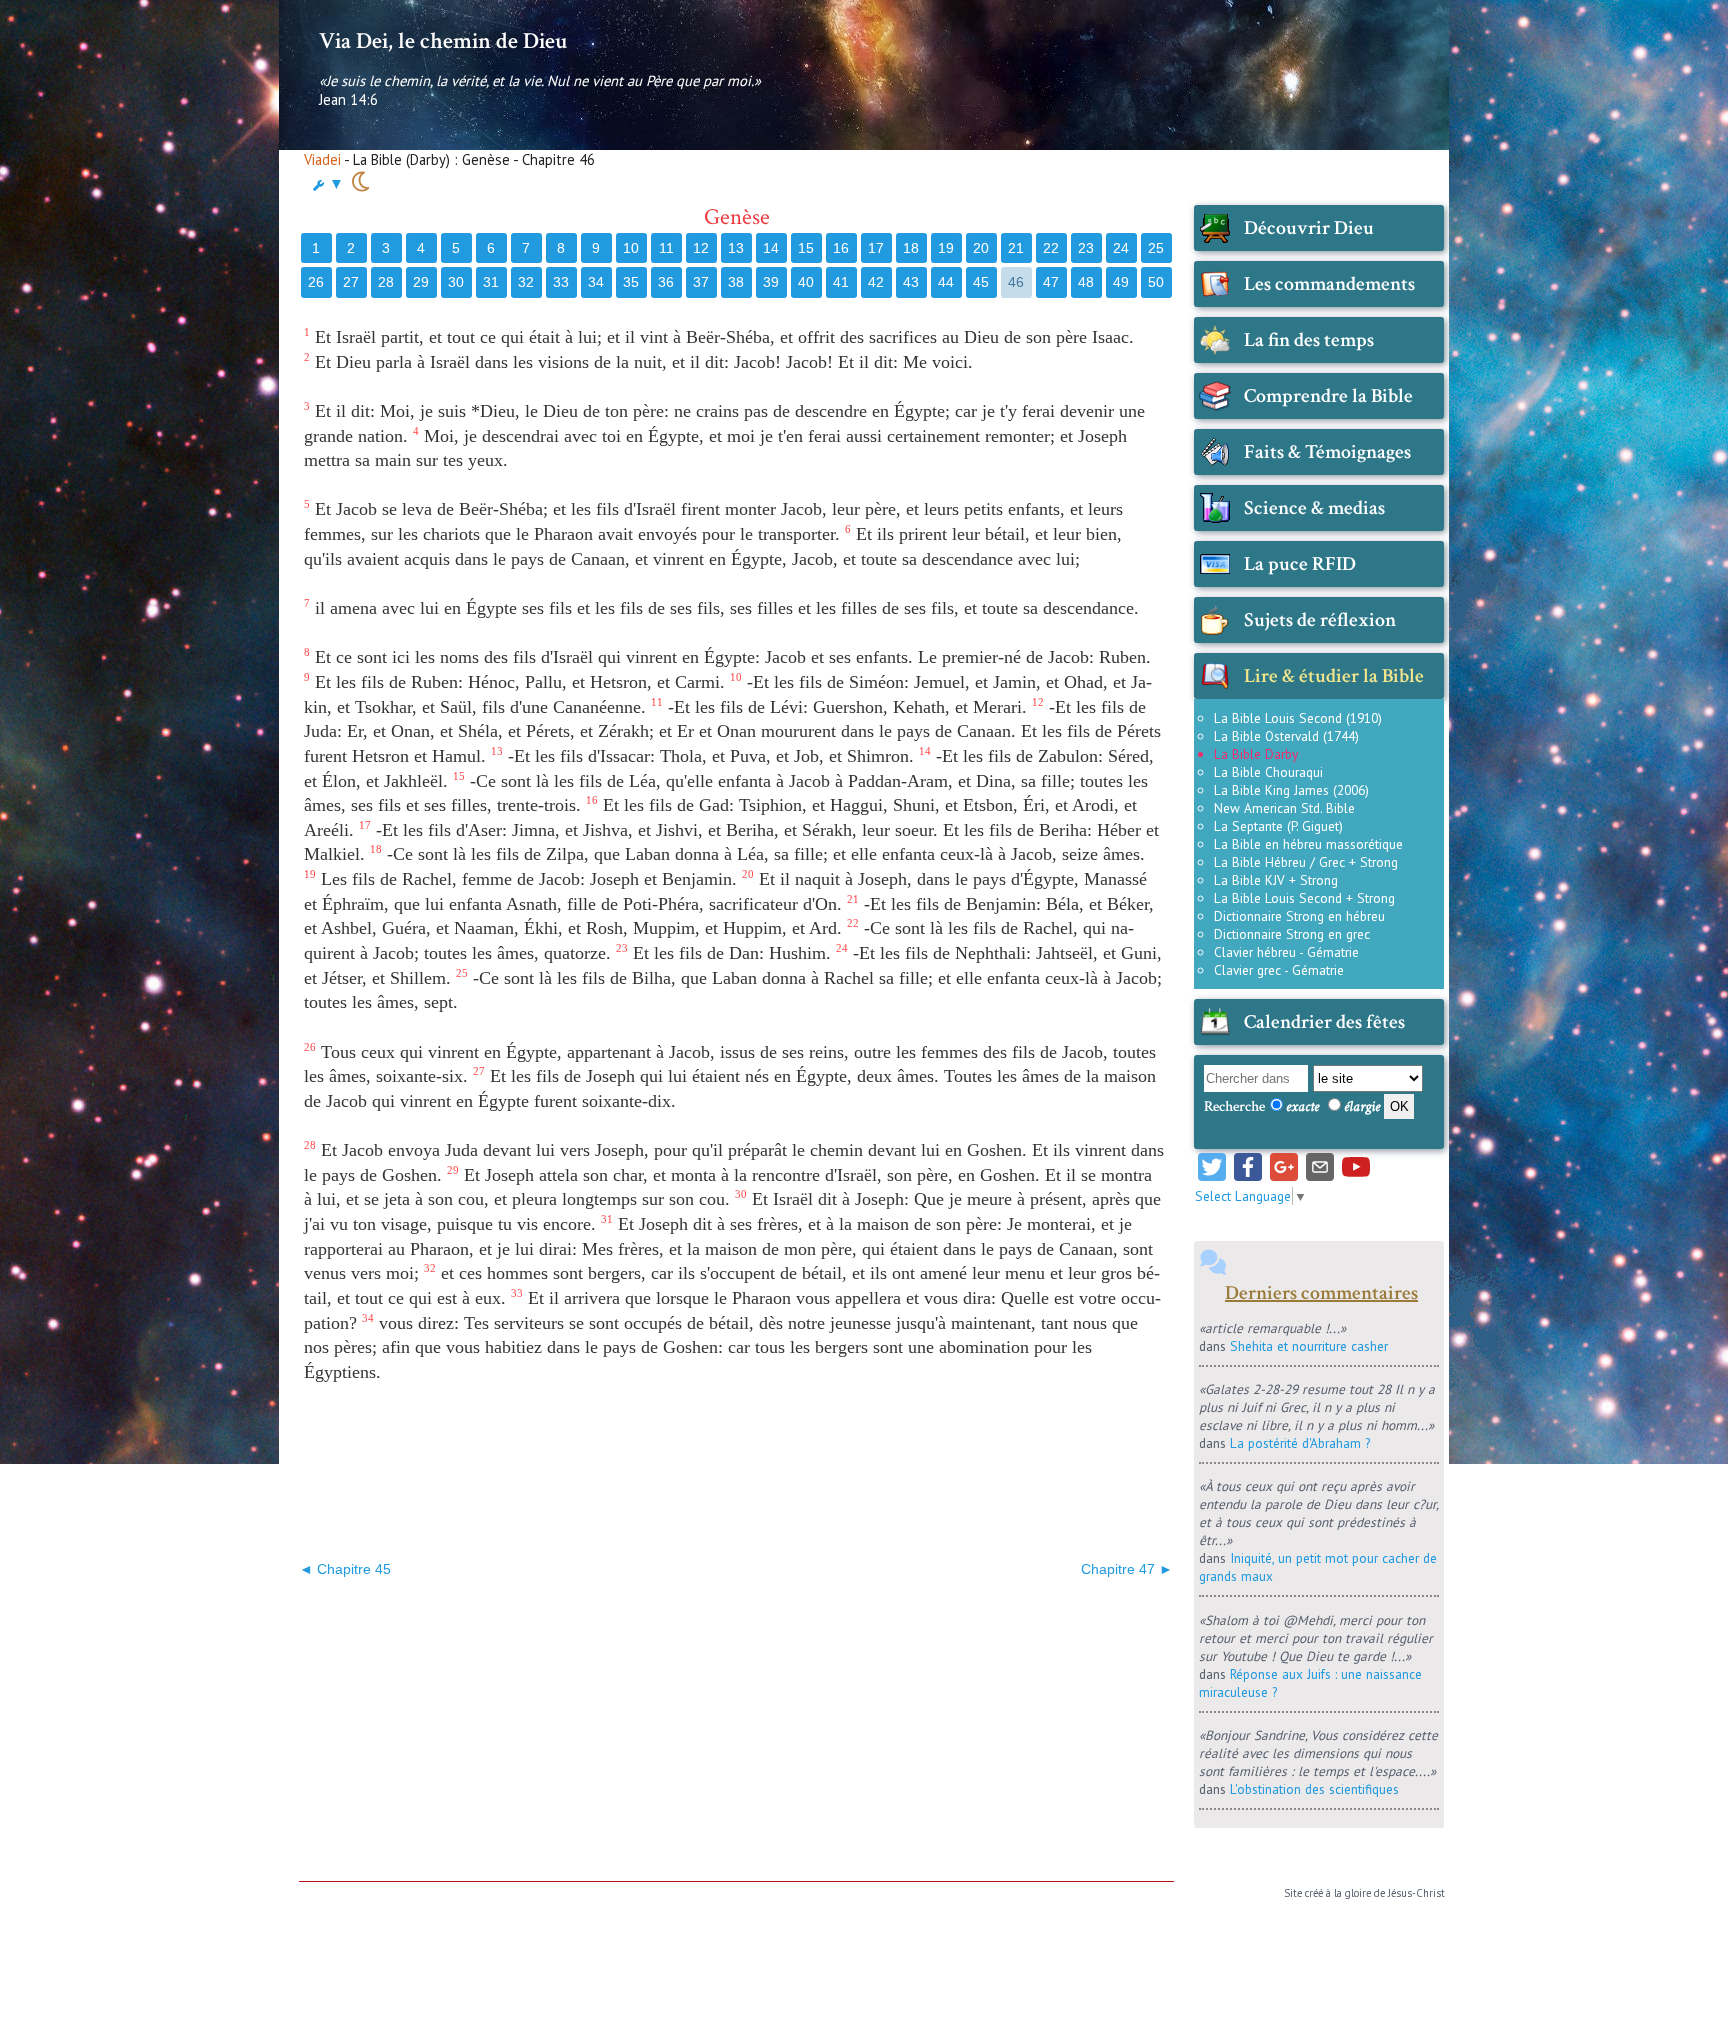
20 (981, 248)
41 (841, 282)
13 (736, 248)
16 (841, 248)
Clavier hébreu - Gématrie (1286, 952)
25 (1156, 248)
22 (1051, 248)
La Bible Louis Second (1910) (1298, 718)
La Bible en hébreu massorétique (1308, 844)
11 (666, 248)
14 (771, 248)
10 (631, 248)
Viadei (322, 159)
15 (806, 248)
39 (771, 282)
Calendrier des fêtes (1324, 1022)
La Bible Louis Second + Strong (1304, 898)
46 (1016, 282)
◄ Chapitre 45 (345, 1569)
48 (1086, 282)
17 (876, 248)
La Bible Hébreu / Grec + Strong (1306, 862)
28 (386, 282)
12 (701, 248)
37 (701, 282)
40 (806, 282)
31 (491, 282)
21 (1016, 248)
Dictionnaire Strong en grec (1292, 934)
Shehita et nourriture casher (1309, 1346)
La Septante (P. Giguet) (1278, 826)
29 (421, 282)
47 (1051, 282)
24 (1121, 248)
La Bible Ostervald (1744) (1286, 736)
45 (981, 282)
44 (946, 282)
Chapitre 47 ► (1127, 1569)
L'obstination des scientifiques (1314, 1789)
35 (631, 282)
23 (1086, 248)
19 (946, 248)
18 (911, 248)
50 (1156, 282)
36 (666, 282)
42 (876, 282)
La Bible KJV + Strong (1276, 880)
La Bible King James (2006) (1291, 790)
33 (561, 282)
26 (316, 282)
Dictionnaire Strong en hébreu (1299, 916)
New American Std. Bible (1284, 808)
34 (596, 282)
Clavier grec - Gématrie (1279, 970)
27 (351, 282)
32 (526, 282)
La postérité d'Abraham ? (1300, 1443)
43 (911, 282)
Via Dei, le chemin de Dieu (443, 41)
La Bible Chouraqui (1268, 772)
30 (456, 282)
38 (736, 282)
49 (1121, 282)
